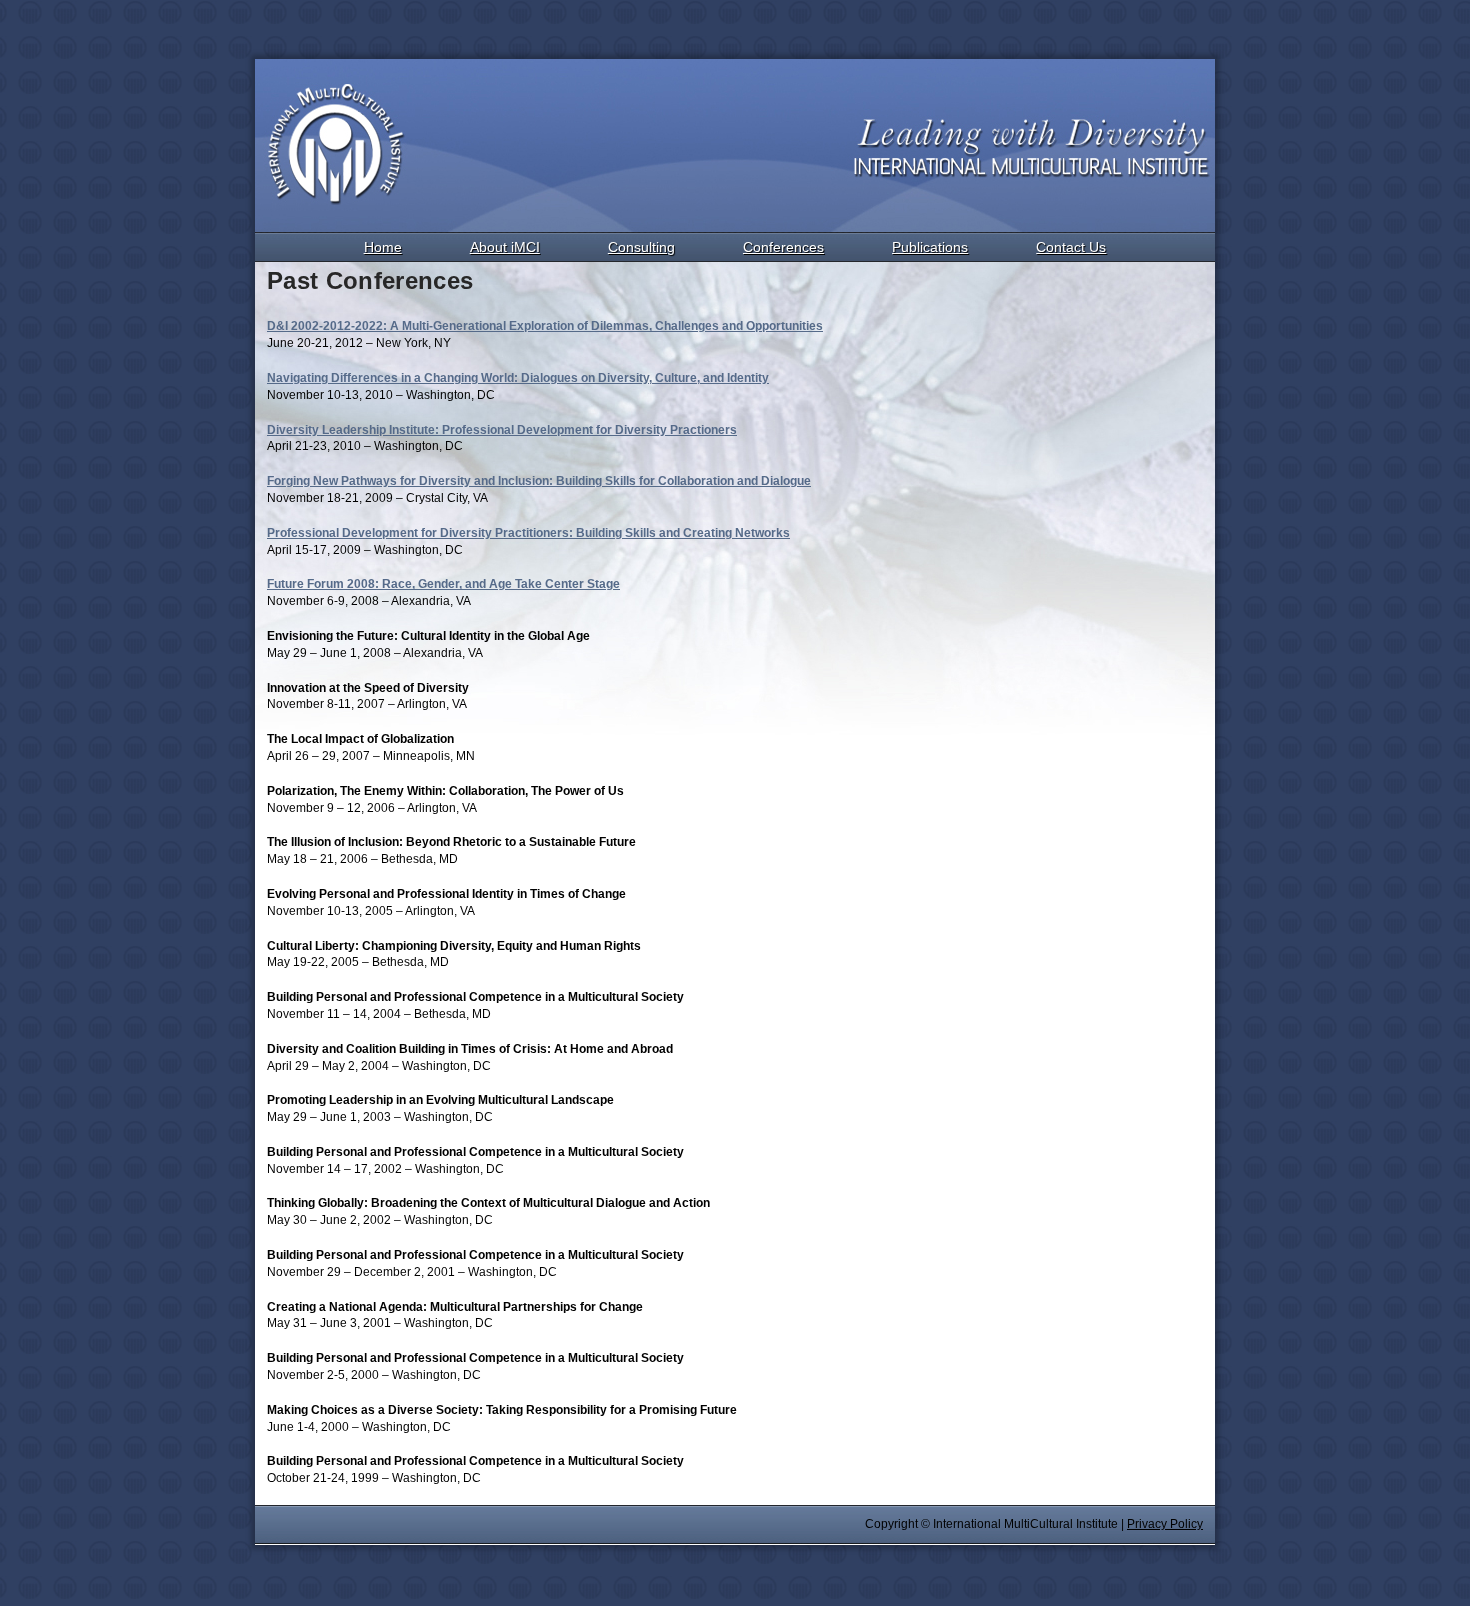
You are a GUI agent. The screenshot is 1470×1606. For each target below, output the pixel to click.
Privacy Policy (1165, 1524)
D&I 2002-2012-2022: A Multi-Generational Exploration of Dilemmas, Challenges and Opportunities (545, 326)
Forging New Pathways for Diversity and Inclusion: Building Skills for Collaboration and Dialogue (539, 481)
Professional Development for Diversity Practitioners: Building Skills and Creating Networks (528, 533)
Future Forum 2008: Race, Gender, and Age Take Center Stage (443, 584)
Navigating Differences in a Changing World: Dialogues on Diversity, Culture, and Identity (518, 378)
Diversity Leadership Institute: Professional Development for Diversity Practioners (502, 430)
